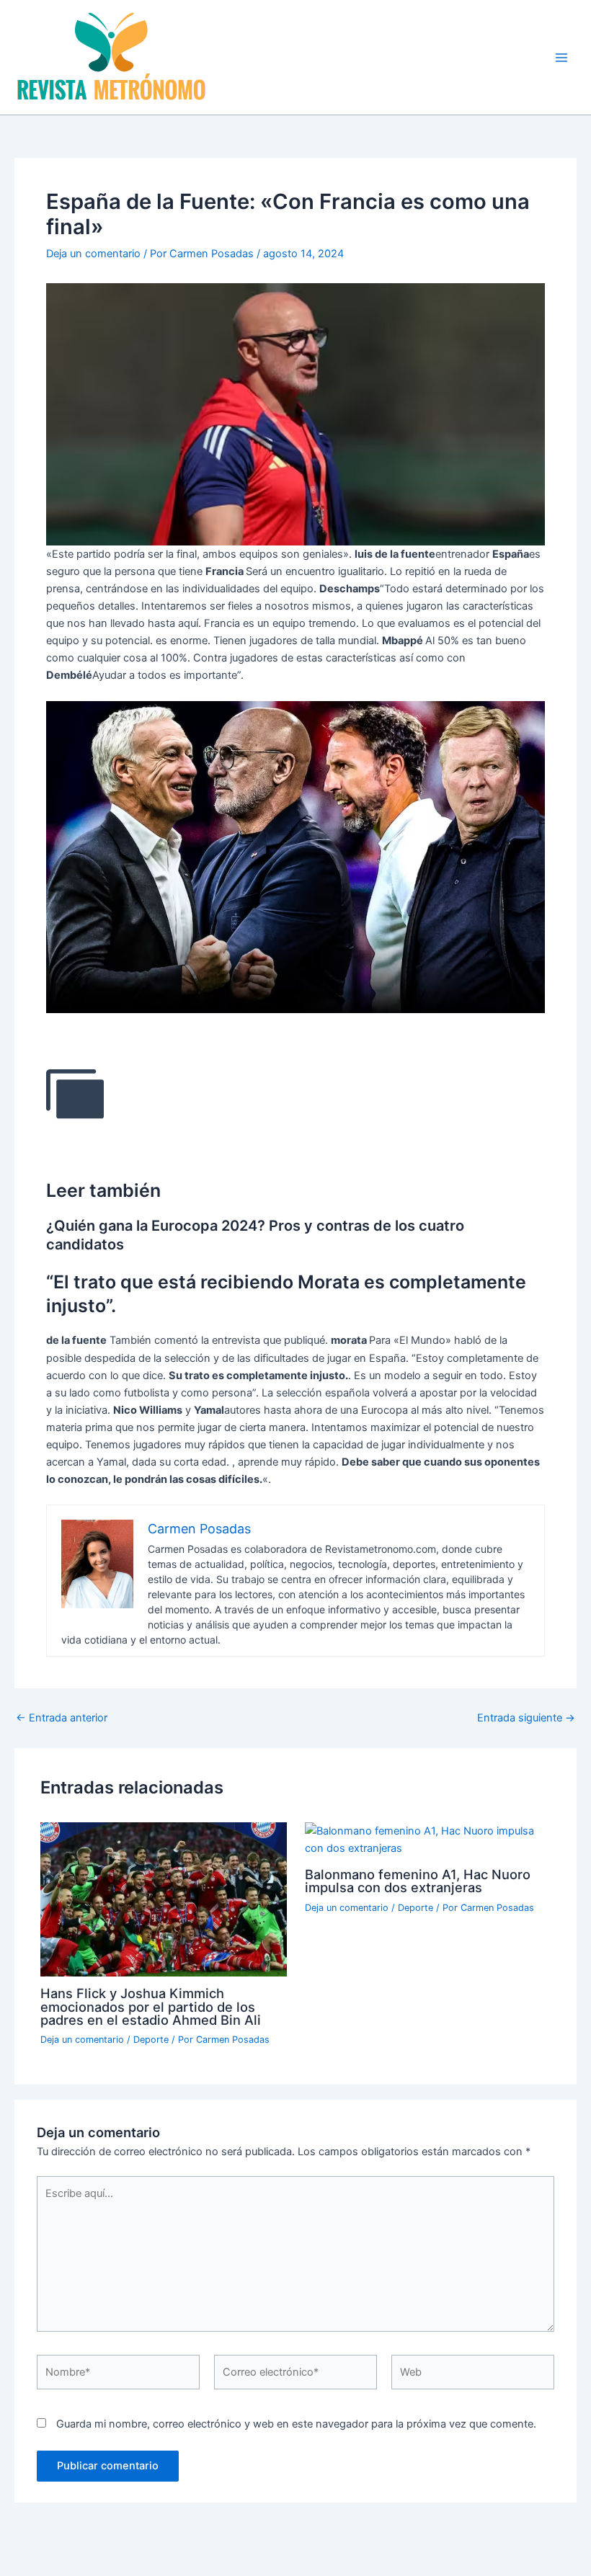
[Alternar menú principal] (561, 58)
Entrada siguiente (526, 1718)
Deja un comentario (93, 254)
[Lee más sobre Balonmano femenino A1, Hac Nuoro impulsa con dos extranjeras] (428, 1839)
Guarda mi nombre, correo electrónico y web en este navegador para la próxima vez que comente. (296, 2424)
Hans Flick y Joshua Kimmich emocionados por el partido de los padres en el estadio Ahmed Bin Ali (151, 2006)
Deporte (151, 2040)
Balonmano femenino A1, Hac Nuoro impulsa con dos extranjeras (418, 1881)
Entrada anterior (62, 1718)
